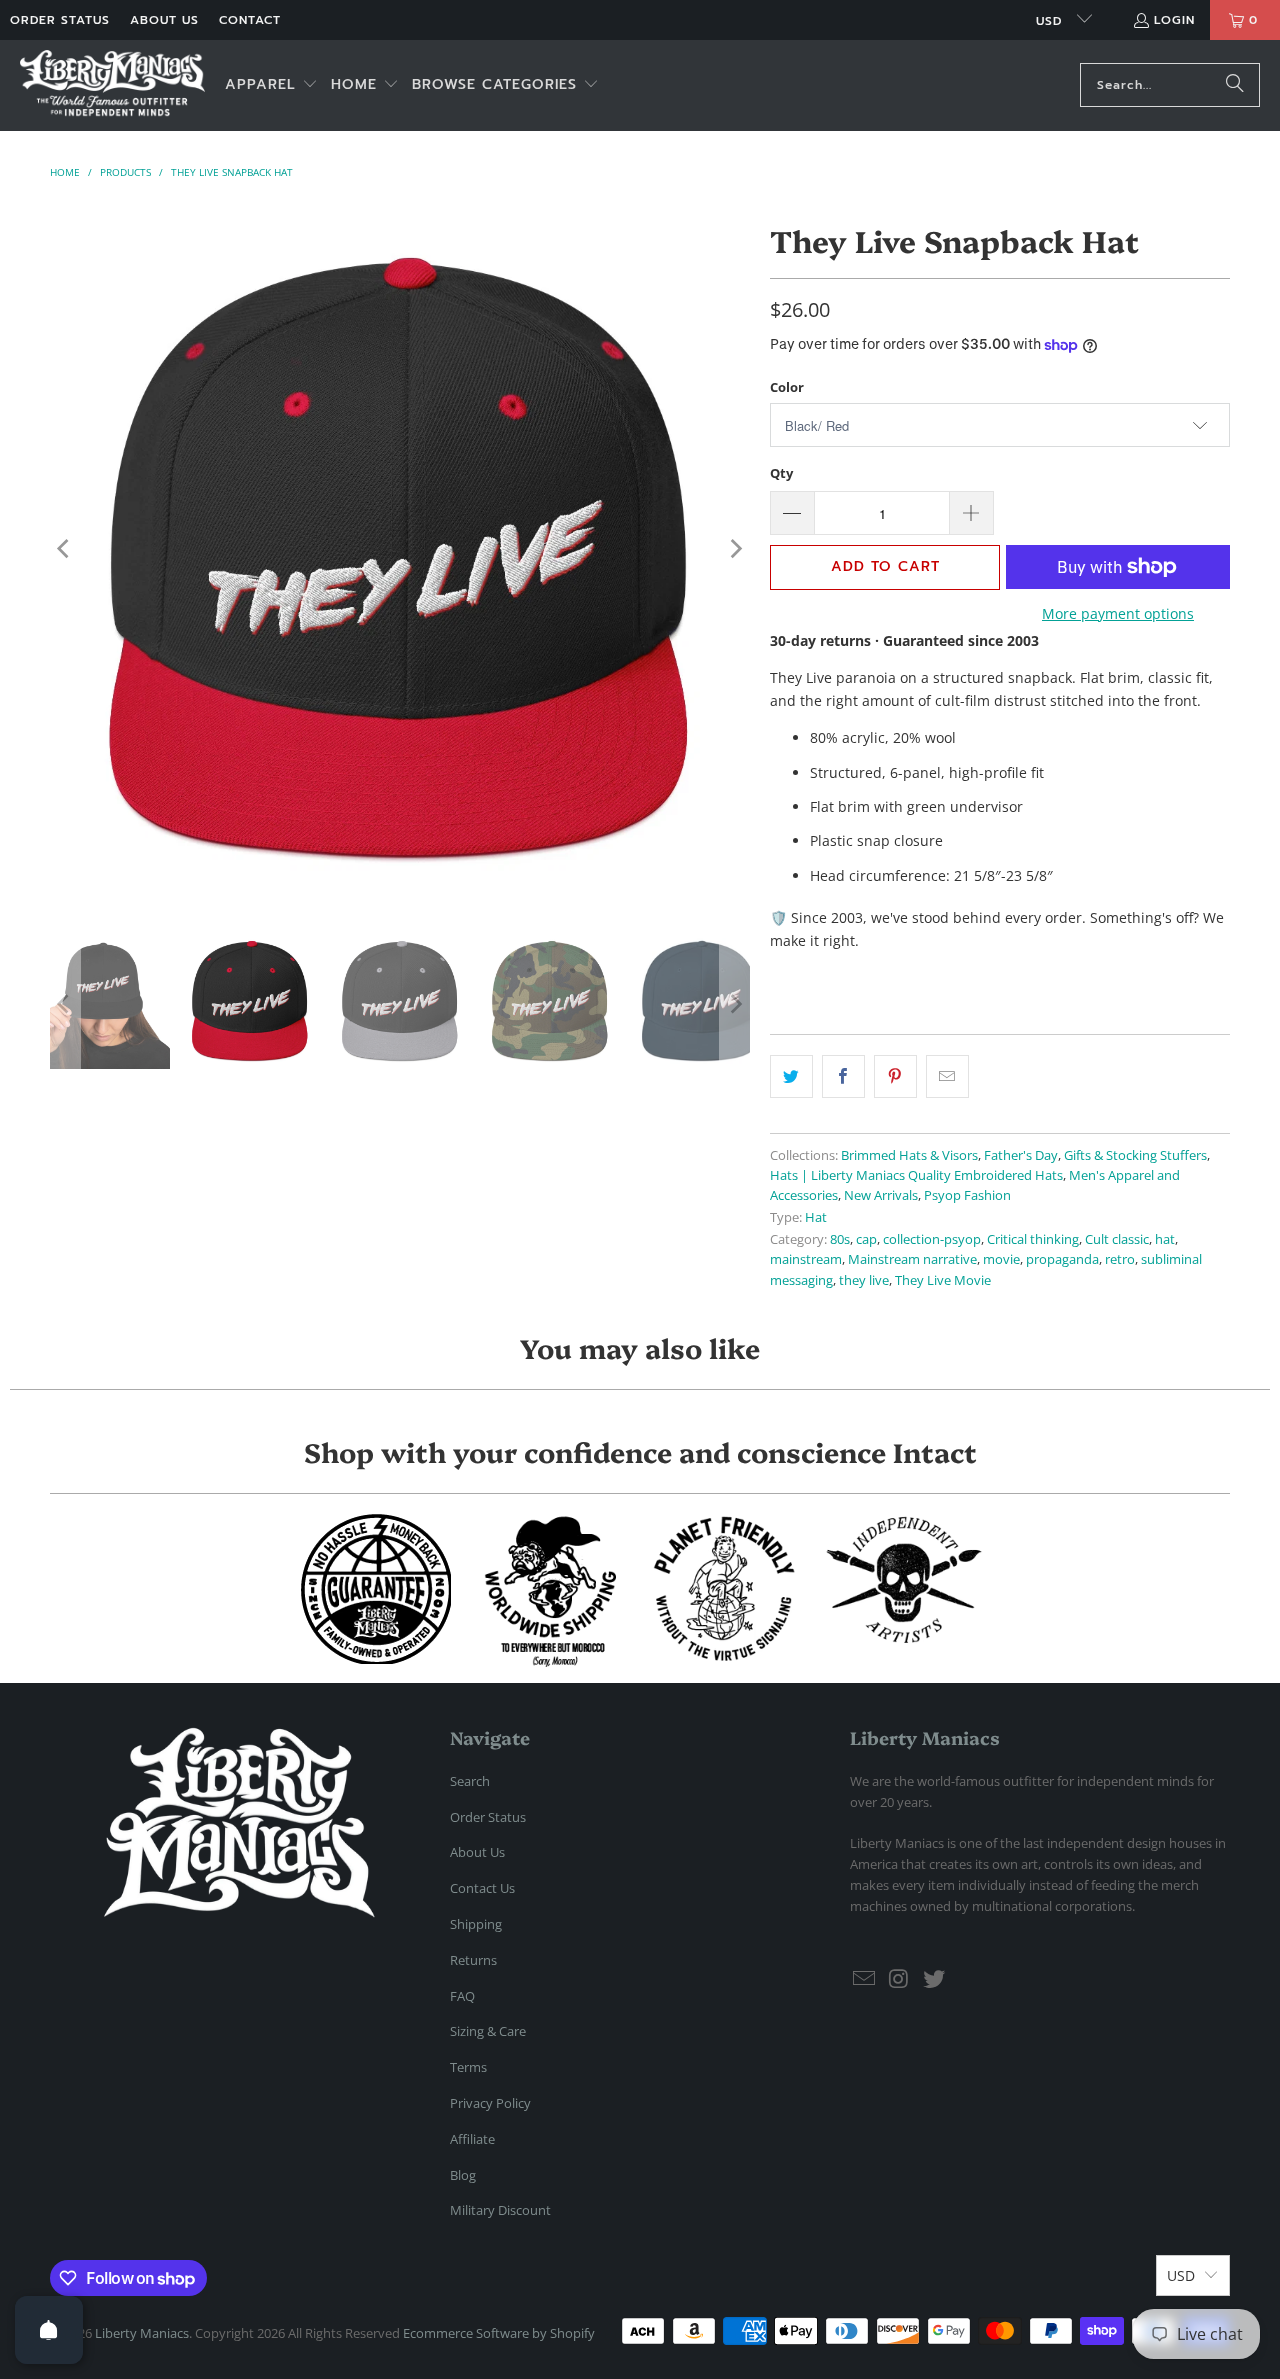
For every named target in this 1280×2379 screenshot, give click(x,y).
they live (864, 1280)
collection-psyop (932, 1239)
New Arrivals (881, 1195)
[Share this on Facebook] (843, 1076)
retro (1120, 1259)
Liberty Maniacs (142, 2333)
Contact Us (482, 1888)
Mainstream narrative (912, 1259)
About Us (164, 20)
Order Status (60, 20)
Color (787, 387)
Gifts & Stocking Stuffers (1135, 1155)
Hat (816, 1217)
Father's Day (1021, 1155)
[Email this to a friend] (947, 1076)
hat (1165, 1239)
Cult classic (1117, 1239)
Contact (250, 20)
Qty (781, 473)
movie (1001, 1259)
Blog (463, 2175)
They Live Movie (943, 1280)
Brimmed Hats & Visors (909, 1155)
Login (1174, 20)
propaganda (1062, 1259)
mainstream (806, 1259)
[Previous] (65, 549)
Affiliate (472, 2139)
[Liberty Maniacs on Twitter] (934, 1979)
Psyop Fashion (967, 1195)
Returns (473, 1960)
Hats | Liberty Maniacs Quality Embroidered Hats (916, 1175)
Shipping (476, 1924)
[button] (271, 85)
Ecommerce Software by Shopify (499, 2333)
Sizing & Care (488, 2031)
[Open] (49, 2330)
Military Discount (500, 2210)
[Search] (1235, 85)
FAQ (462, 1996)
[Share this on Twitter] (791, 1076)
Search (470, 1781)
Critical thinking (1033, 1239)
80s (840, 1239)
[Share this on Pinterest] (895, 1076)
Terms (468, 2067)
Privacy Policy (490, 2103)
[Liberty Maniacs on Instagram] (900, 1979)
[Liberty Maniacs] (112, 85)
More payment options (1118, 613)
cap (866, 1239)
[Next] (735, 549)
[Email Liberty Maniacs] (865, 1979)
